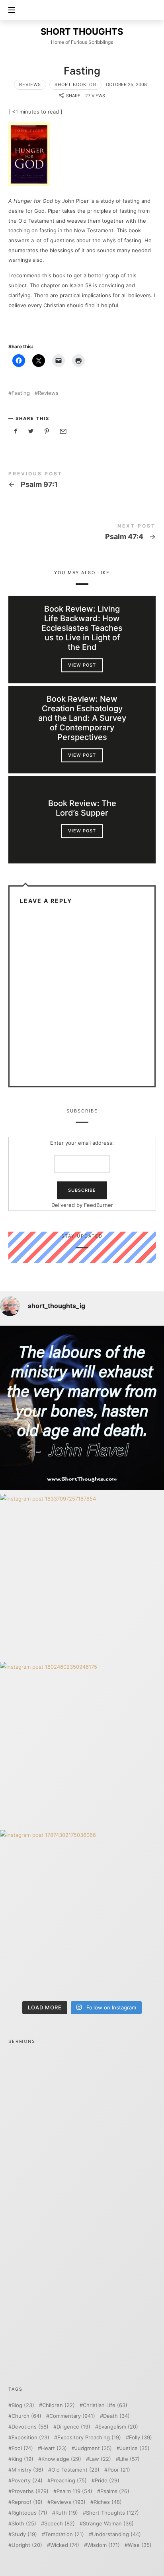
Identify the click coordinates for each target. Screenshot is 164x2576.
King (22, 2459)
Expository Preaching (89, 2438)
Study (24, 2534)
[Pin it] (47, 431)
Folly (141, 2438)
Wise (140, 2545)
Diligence (73, 2427)
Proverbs (30, 2491)
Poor (119, 2470)
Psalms (115, 2491)
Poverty (27, 2481)
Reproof (27, 2502)
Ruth (67, 2513)
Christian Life (105, 2405)
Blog (23, 2405)
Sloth (24, 2524)
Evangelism (118, 2427)
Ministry (27, 2470)
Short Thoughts (112, 2513)
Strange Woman (108, 2524)
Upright (27, 2545)
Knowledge (61, 2459)
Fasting (21, 393)
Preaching (69, 2481)
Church (26, 2416)
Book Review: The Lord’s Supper (82, 808)
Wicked (65, 2545)
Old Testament (75, 2470)
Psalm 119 (74, 2491)
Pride (107, 2481)
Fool (22, 2448)
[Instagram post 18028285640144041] (82, 1408)
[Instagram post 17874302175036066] (82, 1912)
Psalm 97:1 (82, 481)
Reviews (30, 84)
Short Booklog (75, 84)
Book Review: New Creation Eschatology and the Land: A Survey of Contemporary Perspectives (82, 718)
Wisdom (103, 2545)
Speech (60, 2524)
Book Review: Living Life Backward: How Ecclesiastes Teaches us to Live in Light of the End (82, 628)
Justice (135, 2448)
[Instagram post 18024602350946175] (82, 1744)
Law (100, 2459)
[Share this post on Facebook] (16, 431)
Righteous (29, 2513)
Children (59, 2405)
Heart (54, 2448)
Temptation (64, 2534)
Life (129, 2459)
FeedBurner (98, 1205)
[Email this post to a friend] (62, 431)
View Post (82, 665)
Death (116, 2416)
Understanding (116, 2534)
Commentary (72, 2416)
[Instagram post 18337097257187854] (82, 1576)
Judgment (93, 2448)
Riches (108, 2502)
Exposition (30, 2438)
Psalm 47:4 (82, 533)
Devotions (30, 2427)
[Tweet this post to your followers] (31, 431)
